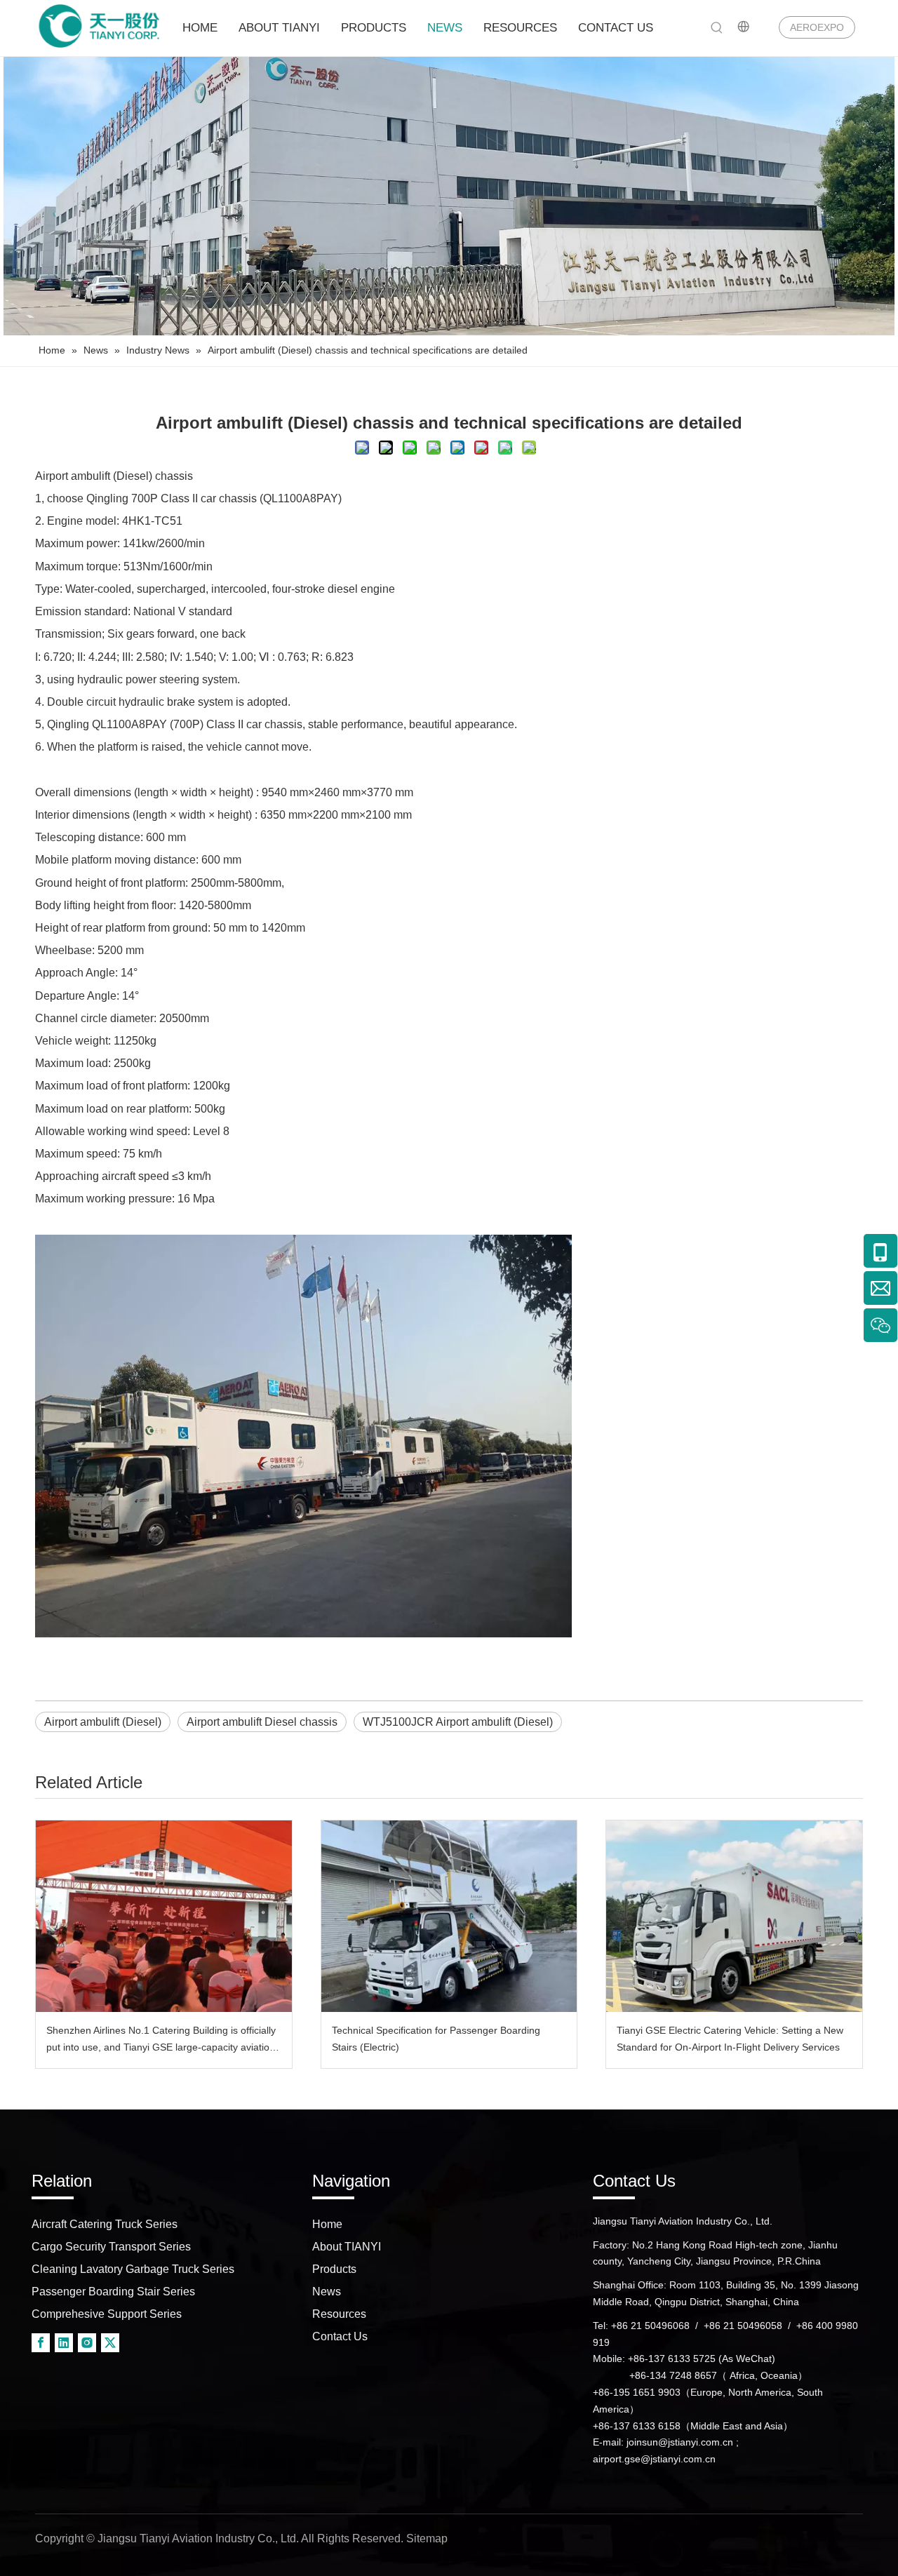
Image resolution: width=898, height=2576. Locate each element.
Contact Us (340, 2336)
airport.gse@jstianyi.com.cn (654, 2459)
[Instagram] (87, 2342)
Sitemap (427, 2538)
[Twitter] (110, 2342)
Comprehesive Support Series (107, 2314)
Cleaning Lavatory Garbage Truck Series (133, 2269)
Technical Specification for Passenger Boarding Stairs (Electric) (436, 2039)
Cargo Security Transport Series (111, 2247)
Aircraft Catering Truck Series (105, 2224)
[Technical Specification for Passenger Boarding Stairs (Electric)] (449, 1916)
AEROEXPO (817, 27)
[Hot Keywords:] (717, 28)
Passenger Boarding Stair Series (113, 2292)
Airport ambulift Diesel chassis (262, 1722)
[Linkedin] (64, 2342)
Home (327, 2224)
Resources (339, 2314)
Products (334, 2269)
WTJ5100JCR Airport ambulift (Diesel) (458, 1722)
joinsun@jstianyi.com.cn (680, 2442)
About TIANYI (347, 2247)
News (327, 2292)
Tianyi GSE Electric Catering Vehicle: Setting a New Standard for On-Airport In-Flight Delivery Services (730, 2039)
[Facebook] (41, 2342)
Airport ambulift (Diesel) (94, 476)
